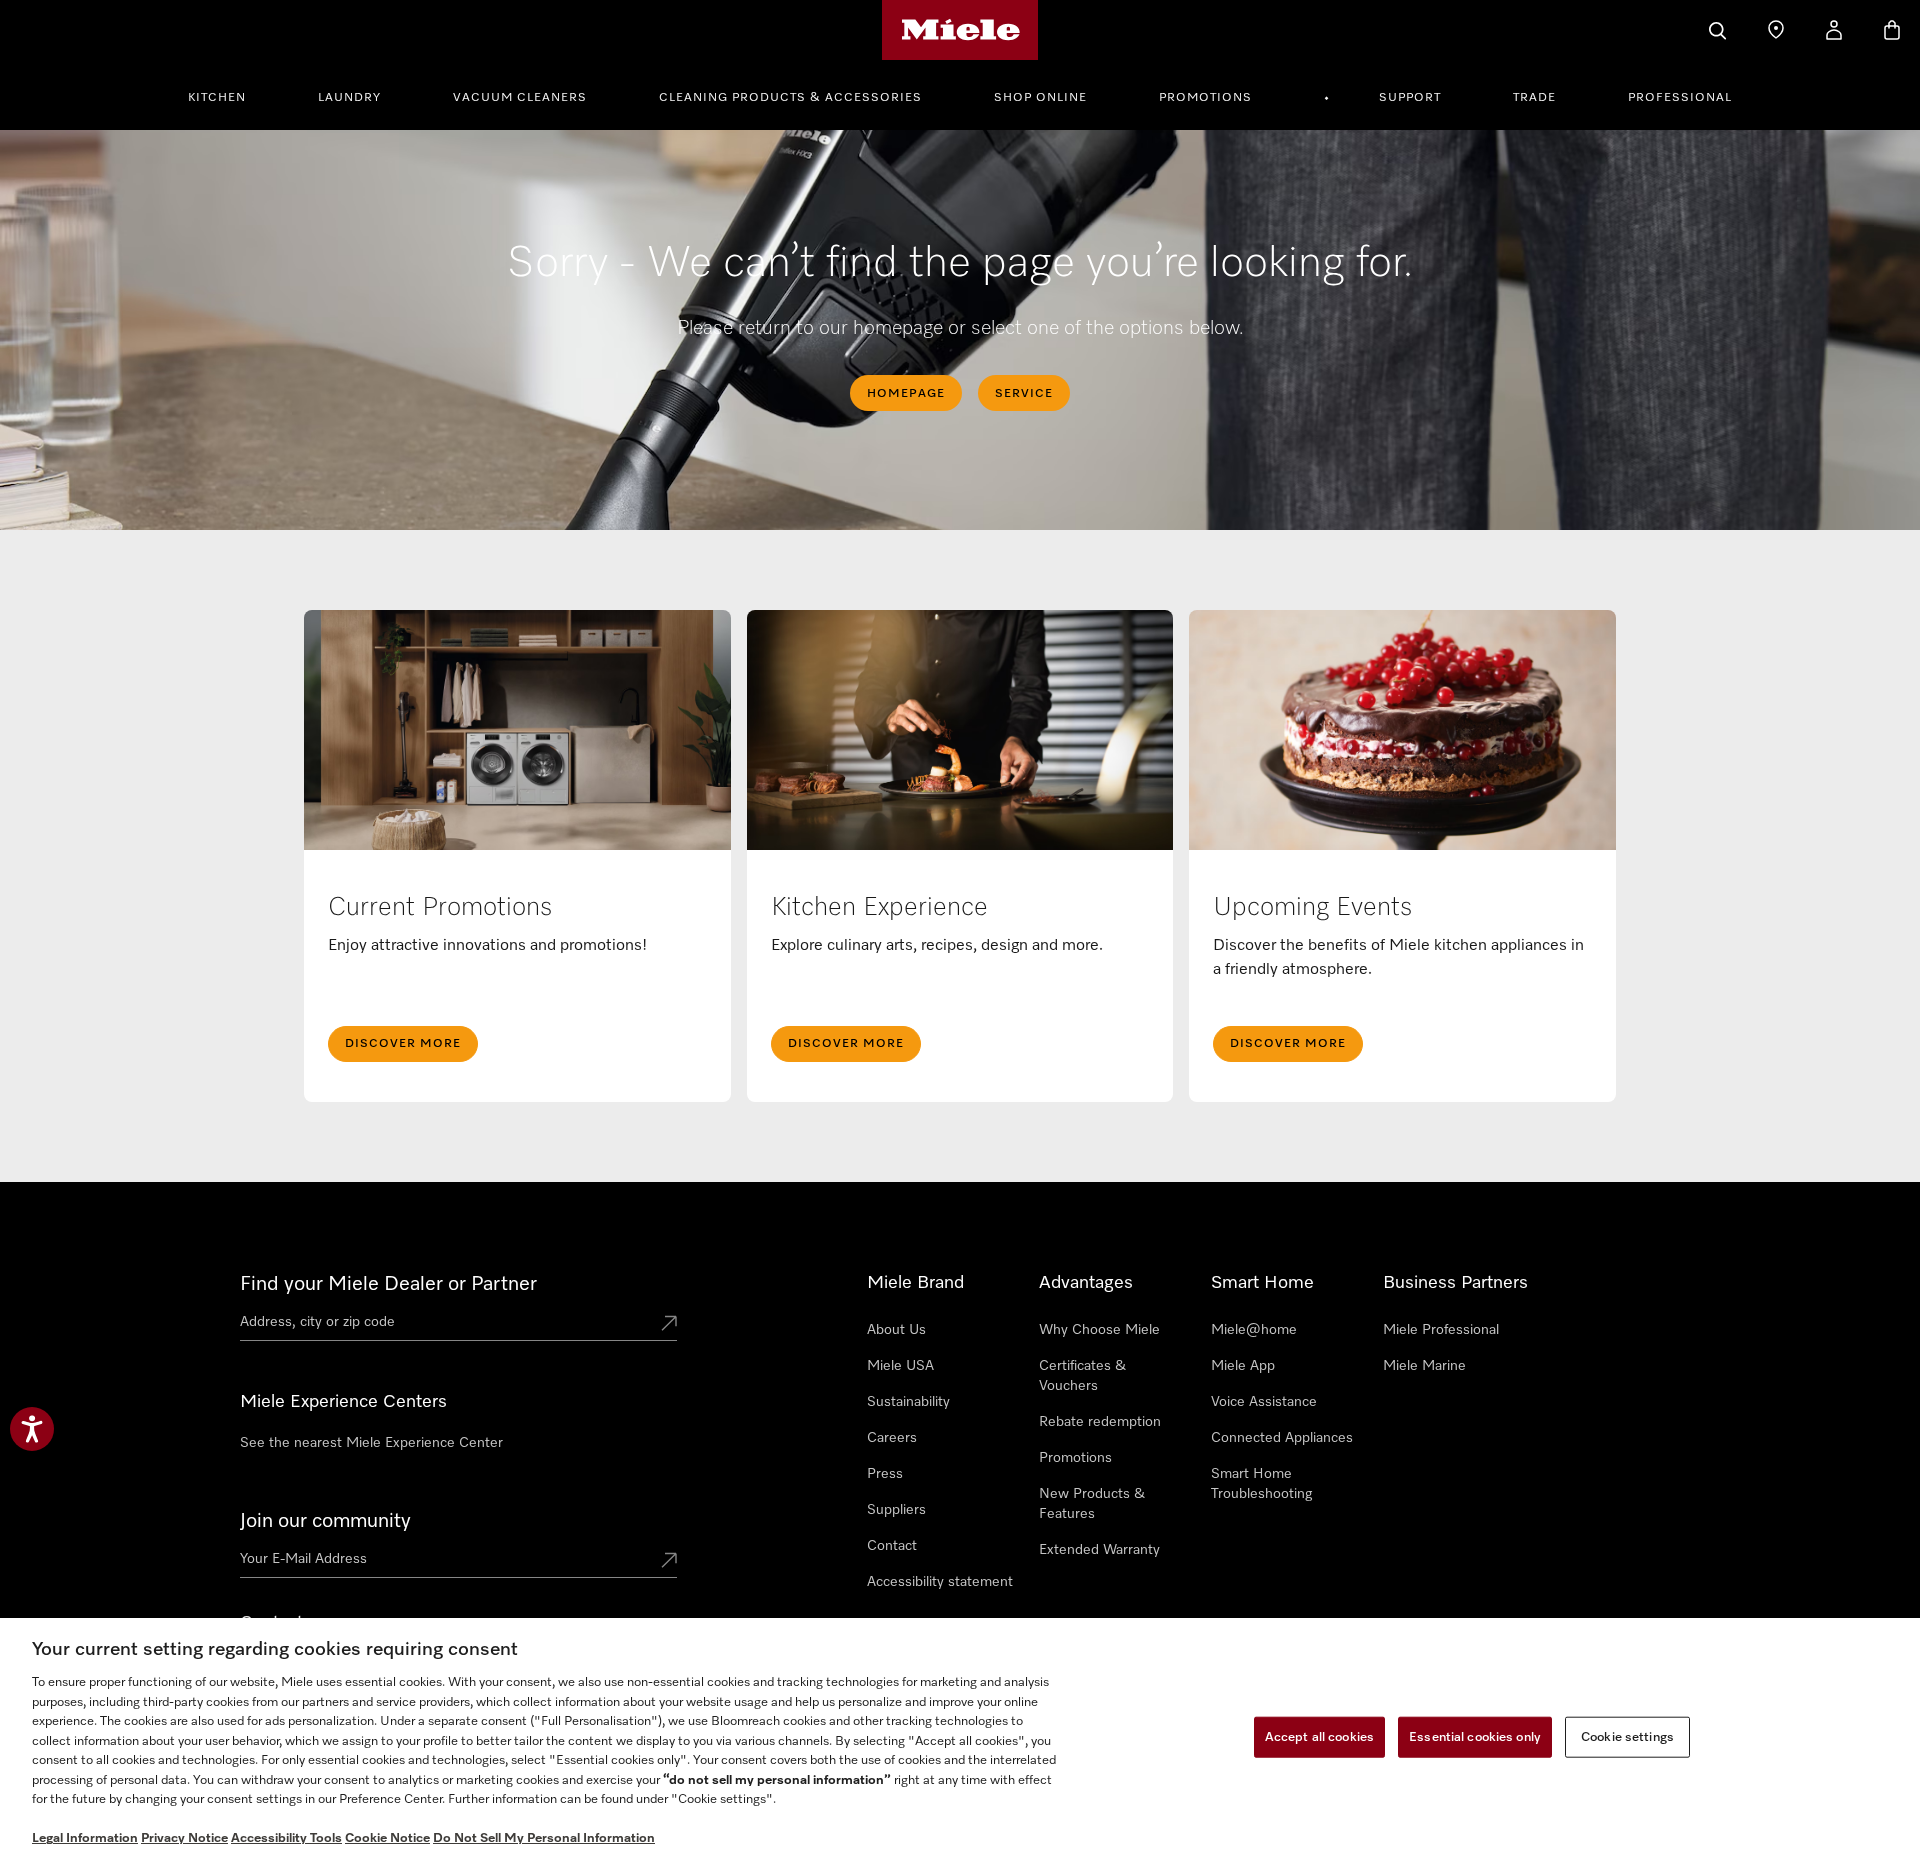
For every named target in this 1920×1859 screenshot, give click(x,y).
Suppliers (896, 1510)
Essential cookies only (1475, 1736)
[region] (960, 1738)
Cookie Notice (387, 1838)
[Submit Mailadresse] (669, 1562)
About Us (896, 1330)
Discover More (403, 1044)
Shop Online (1040, 98)
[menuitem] (228, 95)
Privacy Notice (184, 1838)
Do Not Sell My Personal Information (544, 1838)
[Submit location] (669, 1325)
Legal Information (85, 1838)
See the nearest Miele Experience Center (371, 1443)
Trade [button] (1534, 98)
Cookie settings (1627, 1736)
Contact (892, 1546)
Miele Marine (1424, 1366)
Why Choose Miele (1099, 1330)
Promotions (1205, 98)
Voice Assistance (1264, 1402)
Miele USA (900, 1366)
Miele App (1243, 1366)
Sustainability (908, 1402)
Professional (1680, 98)
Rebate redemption (1100, 1422)
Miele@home (1254, 1330)
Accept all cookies (1319, 1736)
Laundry (349, 98)
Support (1410, 98)
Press (885, 1474)
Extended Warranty (1099, 1550)
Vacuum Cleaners (520, 98)
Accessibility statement (940, 1582)
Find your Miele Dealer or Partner (388, 1284)
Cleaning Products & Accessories (790, 98)
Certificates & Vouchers (1082, 1376)
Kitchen (217, 98)
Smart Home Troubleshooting (1261, 1484)
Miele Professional (1441, 1330)
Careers (892, 1438)
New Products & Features (1092, 1504)
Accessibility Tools (286, 1838)
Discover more (1288, 1044)
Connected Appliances (1282, 1438)
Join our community (325, 1521)
